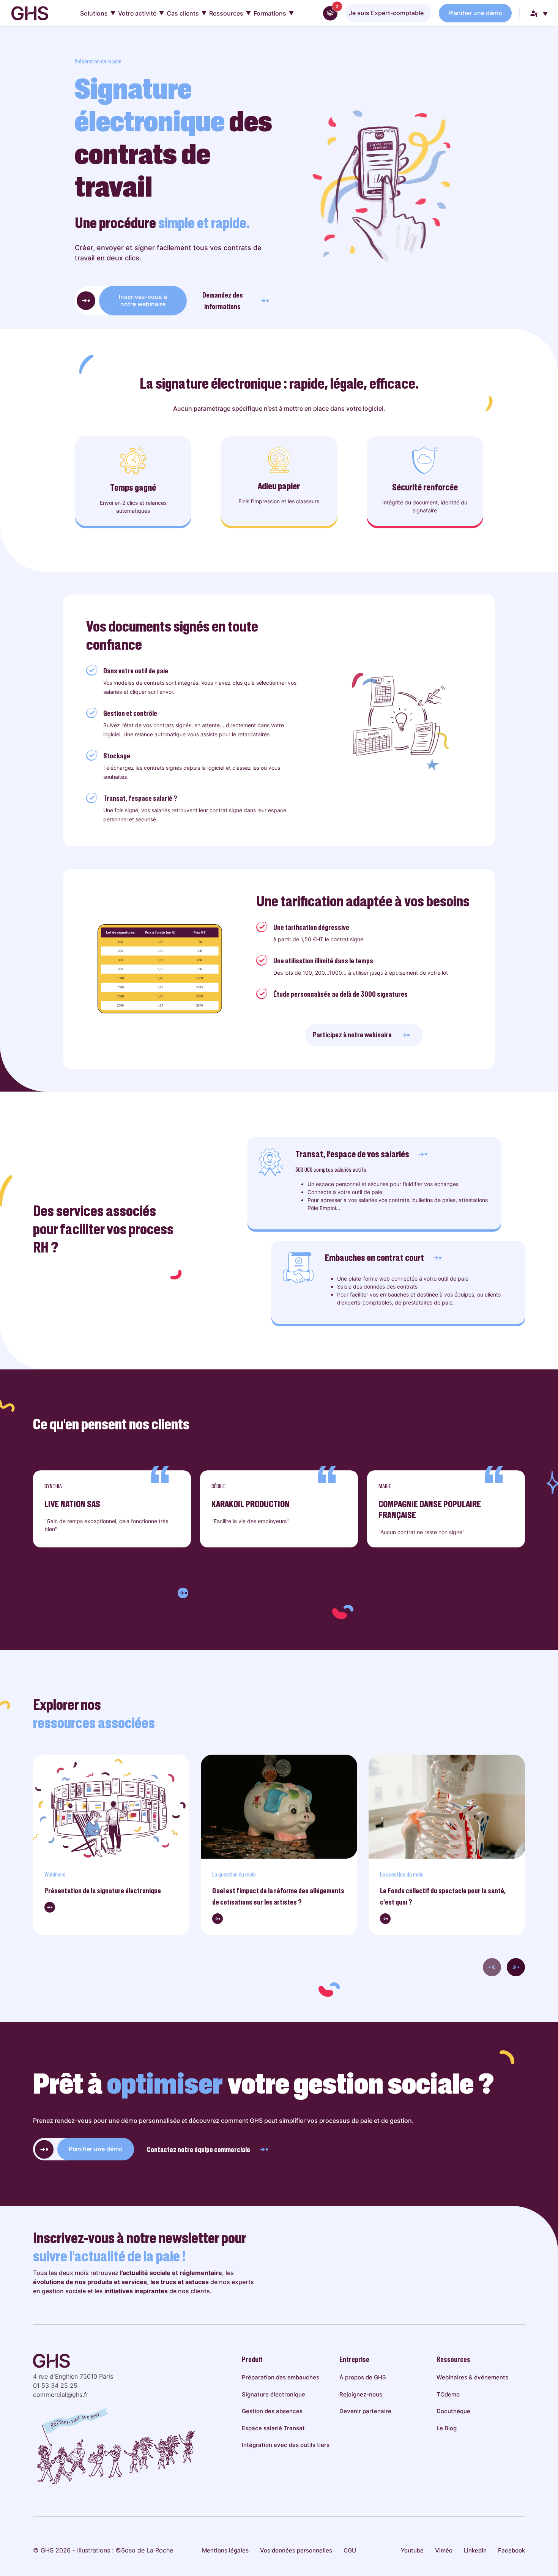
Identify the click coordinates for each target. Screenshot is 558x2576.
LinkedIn (475, 2550)
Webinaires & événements (472, 2377)
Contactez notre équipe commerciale (199, 2149)
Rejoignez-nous (361, 2394)
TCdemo (448, 2394)
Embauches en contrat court (374, 1258)
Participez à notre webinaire (352, 1035)
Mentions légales (225, 2550)
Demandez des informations (223, 301)
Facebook (511, 2550)
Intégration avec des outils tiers (286, 2445)
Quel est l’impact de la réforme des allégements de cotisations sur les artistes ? (278, 1896)
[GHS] (30, 13)
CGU (350, 2550)
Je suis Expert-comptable (386, 13)
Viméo (444, 2550)
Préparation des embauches (281, 2377)
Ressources (226, 13)
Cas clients (183, 13)
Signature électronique (273, 2394)
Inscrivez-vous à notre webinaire (143, 300)
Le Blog (447, 2428)
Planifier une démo (475, 13)
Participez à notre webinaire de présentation (105, 1593)
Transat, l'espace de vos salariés (352, 1154)
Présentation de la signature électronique (103, 1891)
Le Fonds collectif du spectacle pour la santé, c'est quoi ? (443, 1896)
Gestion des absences (272, 2411)
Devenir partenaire (365, 2411)
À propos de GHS (363, 2377)
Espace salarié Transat (273, 2428)
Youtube (412, 2550)
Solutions (94, 13)
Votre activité (137, 13)
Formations (270, 13)
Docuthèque (453, 2411)
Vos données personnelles (296, 2550)
